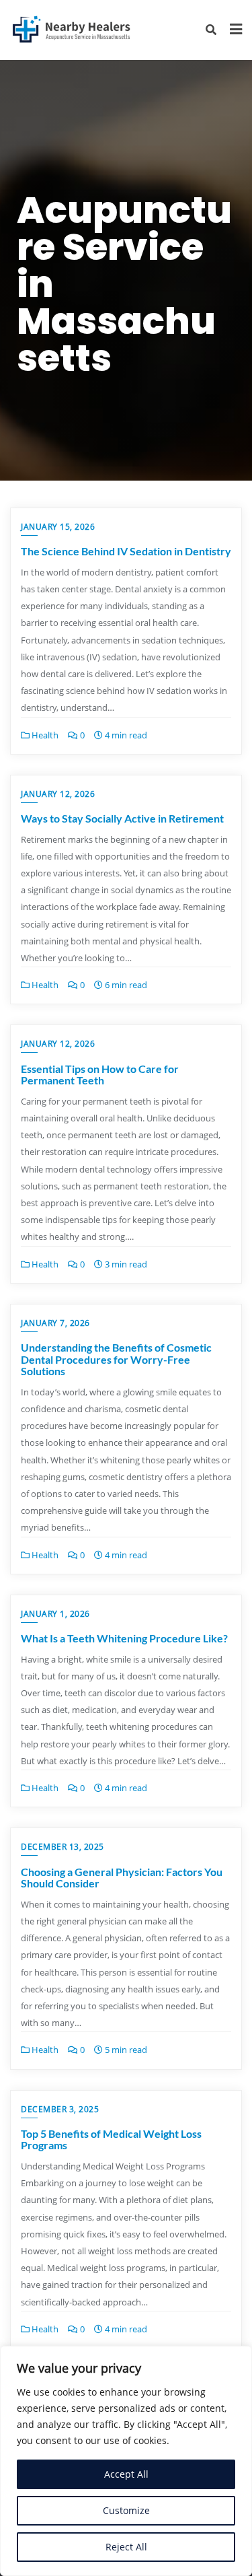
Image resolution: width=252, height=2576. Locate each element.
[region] (126, 2461)
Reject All (126, 2547)
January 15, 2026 (58, 527)
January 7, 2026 (55, 1323)
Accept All (126, 2474)
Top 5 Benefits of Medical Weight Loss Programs (111, 2139)
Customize (126, 2510)
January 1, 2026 (55, 1614)
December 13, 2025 (62, 1847)
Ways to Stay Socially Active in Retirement (122, 818)
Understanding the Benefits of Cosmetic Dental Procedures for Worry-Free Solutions (116, 1359)
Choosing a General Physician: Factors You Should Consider (122, 1878)
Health (44, 735)
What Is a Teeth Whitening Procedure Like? (124, 1638)
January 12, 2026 (58, 794)
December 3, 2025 (60, 2109)
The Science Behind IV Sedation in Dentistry (126, 551)
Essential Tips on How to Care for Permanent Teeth (100, 1075)
